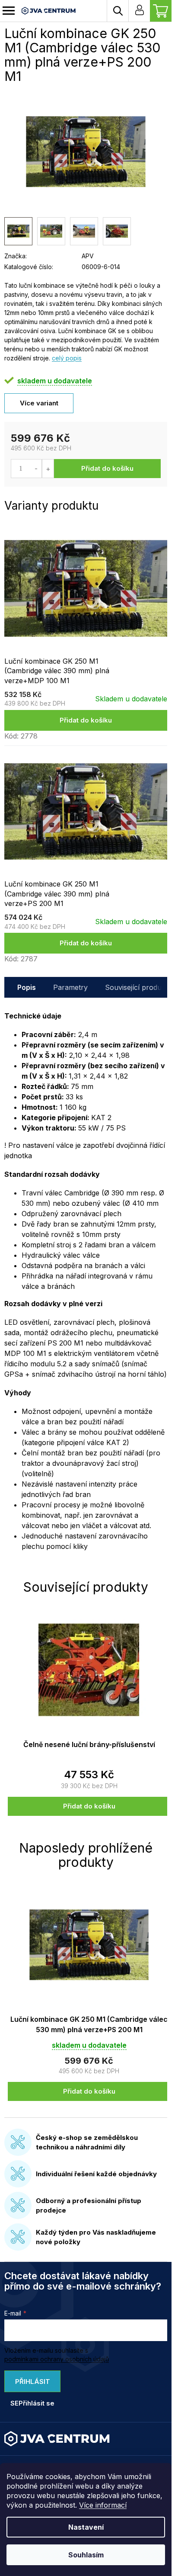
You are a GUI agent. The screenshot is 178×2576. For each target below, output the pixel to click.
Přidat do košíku (107, 468)
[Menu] (9, 11)
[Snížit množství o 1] (36, 469)
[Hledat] (118, 11)
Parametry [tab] (70, 987)
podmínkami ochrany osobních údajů (57, 2359)
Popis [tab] (27, 987)
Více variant (39, 403)
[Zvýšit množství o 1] (48, 469)
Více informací (103, 2505)
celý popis (67, 358)
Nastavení (86, 2527)
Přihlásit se (30, 2385)
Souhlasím (86, 2555)
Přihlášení (139, 11)
